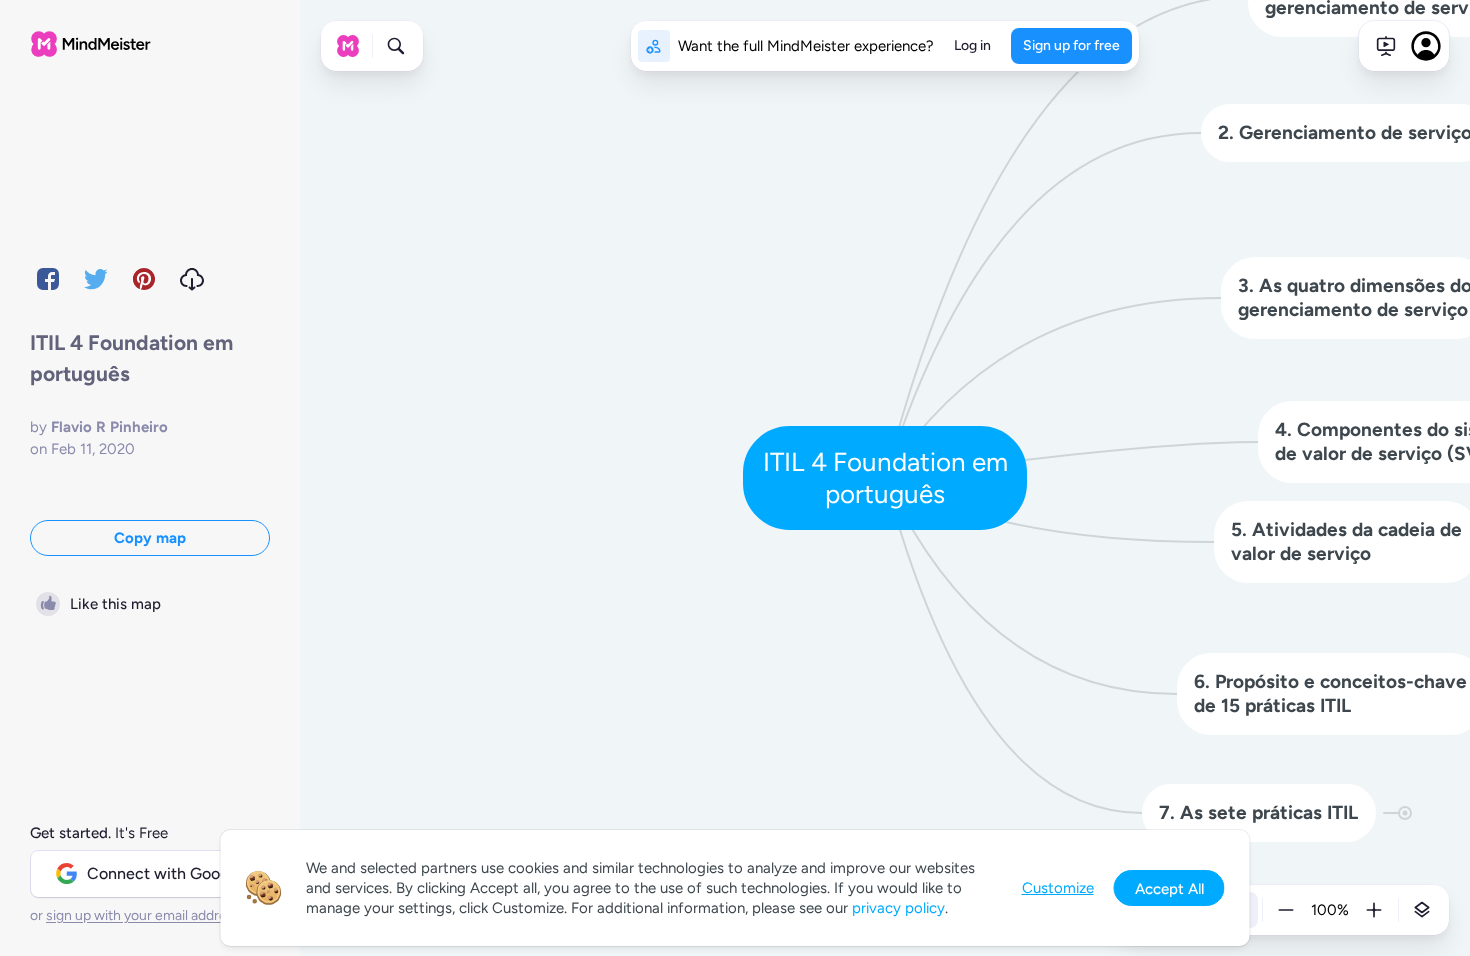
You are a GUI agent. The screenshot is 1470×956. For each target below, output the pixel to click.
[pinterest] (144, 279)
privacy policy (898, 908)
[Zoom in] (1374, 910)
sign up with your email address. (145, 915)
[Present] (1386, 46)
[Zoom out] (1286, 910)
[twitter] (96, 279)
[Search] (396, 46)
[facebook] (48, 279)
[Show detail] (1422, 910)
